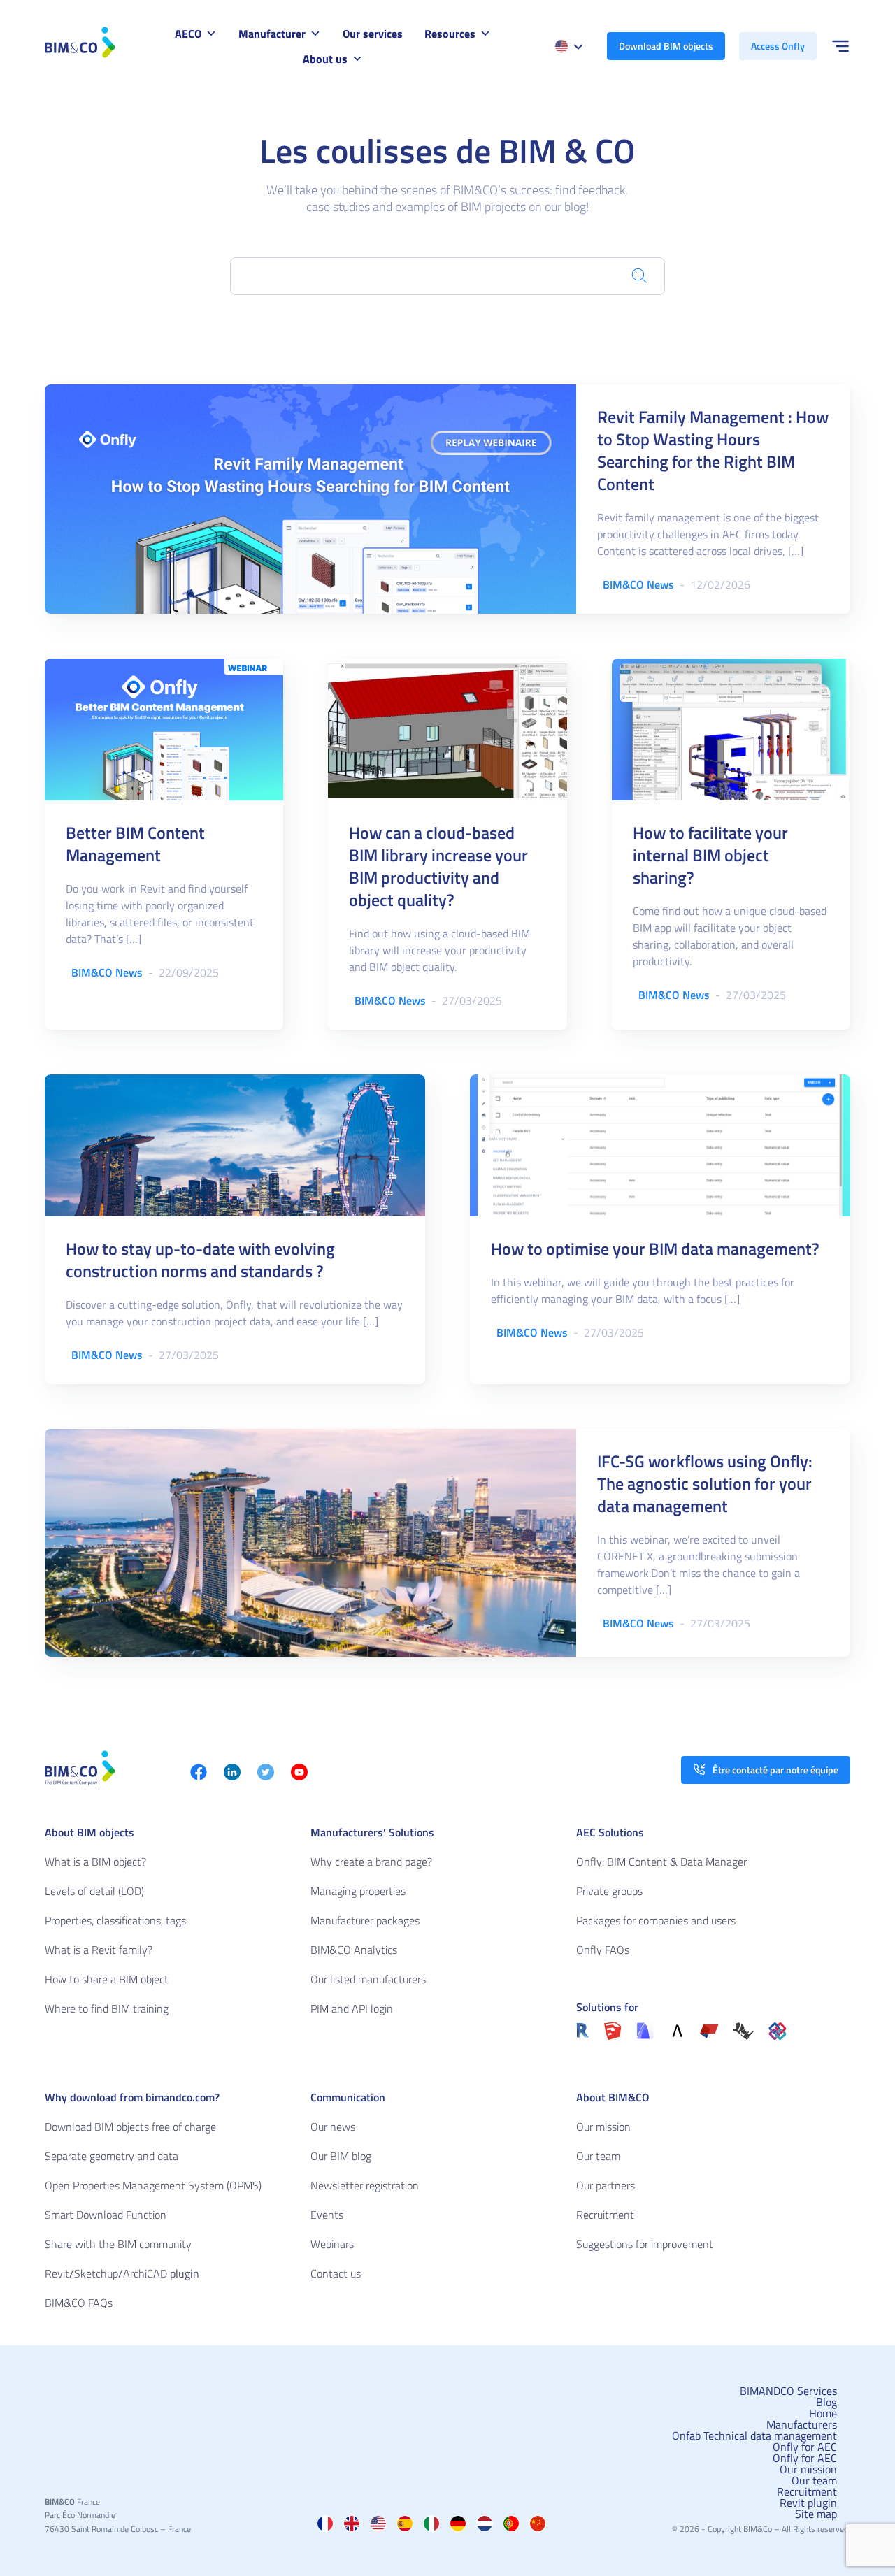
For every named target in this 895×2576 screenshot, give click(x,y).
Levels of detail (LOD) (94, 1891)
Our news (333, 2127)
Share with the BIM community (118, 2244)
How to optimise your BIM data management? (655, 1249)
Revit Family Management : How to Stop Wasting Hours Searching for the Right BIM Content (713, 450)
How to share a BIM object (107, 1979)
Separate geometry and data (112, 2156)
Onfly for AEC (805, 2447)
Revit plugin (808, 2503)
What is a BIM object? (95, 1862)
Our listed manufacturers (368, 1979)
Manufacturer (272, 34)
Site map (816, 2514)
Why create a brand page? (371, 1862)
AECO (188, 34)
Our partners (606, 2185)
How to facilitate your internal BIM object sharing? (710, 855)
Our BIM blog (341, 2156)
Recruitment (605, 2215)
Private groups (609, 1891)
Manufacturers (802, 2424)
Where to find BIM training (107, 2008)
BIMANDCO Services (788, 2391)
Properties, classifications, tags (115, 1920)
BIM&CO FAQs (79, 2303)
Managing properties (358, 1891)
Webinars (332, 2244)
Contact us (336, 2273)
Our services (373, 34)
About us (325, 59)
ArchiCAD (145, 2273)
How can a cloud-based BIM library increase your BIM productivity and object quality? (438, 866)
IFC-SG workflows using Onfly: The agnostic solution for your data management (705, 1483)
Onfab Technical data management (754, 2435)
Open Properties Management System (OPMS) (153, 2185)
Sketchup (96, 2273)
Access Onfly (778, 46)
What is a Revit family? (99, 1950)
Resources (450, 34)
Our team (598, 2156)
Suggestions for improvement (645, 2244)
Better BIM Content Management (135, 844)
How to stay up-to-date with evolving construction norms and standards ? (200, 1260)
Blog (826, 2402)
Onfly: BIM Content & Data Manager (661, 1862)
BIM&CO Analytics (354, 1950)
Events (327, 2215)
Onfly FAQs (603, 1950)
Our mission (603, 2127)
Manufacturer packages (365, 1920)
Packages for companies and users (656, 1920)
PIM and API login (352, 2008)
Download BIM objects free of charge (130, 2127)
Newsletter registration (365, 2185)
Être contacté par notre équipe (775, 1770)
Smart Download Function (106, 2215)
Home (823, 2413)
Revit (57, 2273)
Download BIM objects (666, 46)
